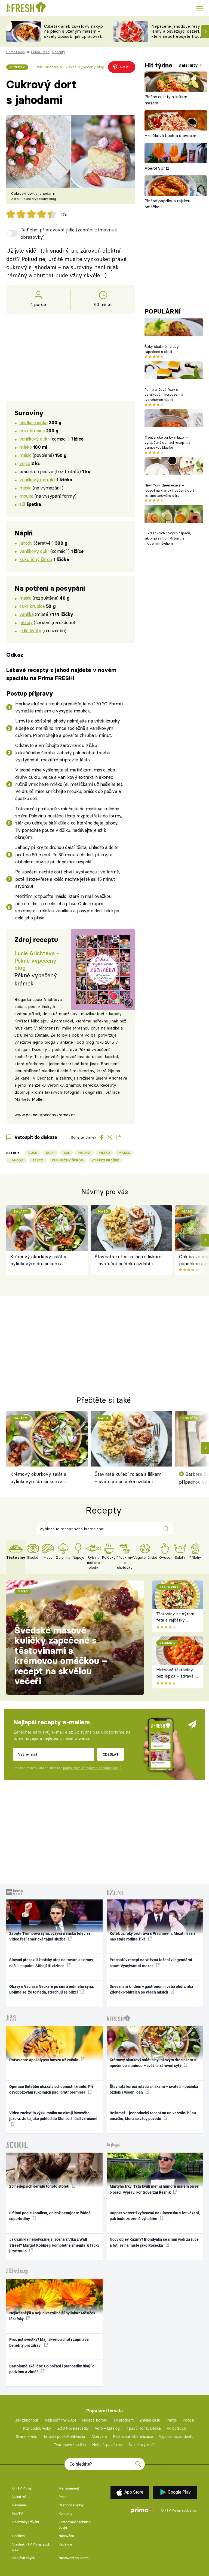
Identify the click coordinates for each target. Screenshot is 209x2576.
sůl (22, 504)
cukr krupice (32, 431)
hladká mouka (33, 422)
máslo (25, 455)
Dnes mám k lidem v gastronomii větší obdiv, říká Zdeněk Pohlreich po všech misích (151, 1989)
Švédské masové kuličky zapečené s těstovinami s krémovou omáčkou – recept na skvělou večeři (61, 1656)
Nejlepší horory (95, 2420)
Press (63, 2497)
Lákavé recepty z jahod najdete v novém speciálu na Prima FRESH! (61, 674)
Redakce (65, 2544)
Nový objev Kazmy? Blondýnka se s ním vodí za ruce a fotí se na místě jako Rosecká (154, 2242)
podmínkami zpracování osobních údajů (92, 1768)
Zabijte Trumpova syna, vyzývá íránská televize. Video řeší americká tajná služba (50, 1936)
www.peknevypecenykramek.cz (45, 1115)
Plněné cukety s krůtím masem (166, 100)
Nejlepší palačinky (107, 2445)
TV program (124, 2420)
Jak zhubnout (27, 2420)
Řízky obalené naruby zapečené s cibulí (162, 349)
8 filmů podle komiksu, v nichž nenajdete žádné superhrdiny (50, 2216)
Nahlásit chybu (24, 2558)
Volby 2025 (176, 2428)
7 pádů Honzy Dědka (143, 2428)
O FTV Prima (22, 2488)
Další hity (189, 65)
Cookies (19, 2536)
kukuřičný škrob (36, 559)
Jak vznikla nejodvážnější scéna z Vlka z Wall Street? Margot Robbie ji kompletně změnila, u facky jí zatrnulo (54, 2245)
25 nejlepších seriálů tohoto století (40, 2186)
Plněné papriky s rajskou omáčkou (167, 204)
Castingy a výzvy (71, 2505)
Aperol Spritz (157, 168)
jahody (26, 543)
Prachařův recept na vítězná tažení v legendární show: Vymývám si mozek (151, 1963)
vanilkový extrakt (37, 480)
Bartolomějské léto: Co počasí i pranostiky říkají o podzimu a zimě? (52, 2369)
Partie (172, 2420)
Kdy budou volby (37, 2428)
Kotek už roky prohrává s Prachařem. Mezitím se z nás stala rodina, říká (153, 1936)
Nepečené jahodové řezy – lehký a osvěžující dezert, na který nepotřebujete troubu (179, 31)
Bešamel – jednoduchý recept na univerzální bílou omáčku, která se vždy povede (153, 2116)
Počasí (188, 2420)
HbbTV (18, 2514)
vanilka (26, 614)
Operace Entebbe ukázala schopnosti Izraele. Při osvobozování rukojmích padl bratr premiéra (51, 2089)
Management (69, 2488)
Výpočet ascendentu (176, 2436)
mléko (25, 447)
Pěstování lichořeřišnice (133, 2436)
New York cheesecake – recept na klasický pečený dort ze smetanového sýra (169, 490)
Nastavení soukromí (74, 2558)
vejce (25, 463)
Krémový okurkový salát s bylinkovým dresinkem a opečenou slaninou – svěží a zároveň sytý (40, 1261)
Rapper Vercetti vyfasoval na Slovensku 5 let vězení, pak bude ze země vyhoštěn (155, 2216)
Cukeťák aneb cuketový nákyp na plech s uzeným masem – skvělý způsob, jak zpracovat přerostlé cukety (73, 34)
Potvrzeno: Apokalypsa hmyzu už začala (44, 2060)
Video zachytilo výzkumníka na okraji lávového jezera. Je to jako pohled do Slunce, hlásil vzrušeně (53, 2116)
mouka (26, 496)
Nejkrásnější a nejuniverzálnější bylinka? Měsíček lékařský (52, 2316)
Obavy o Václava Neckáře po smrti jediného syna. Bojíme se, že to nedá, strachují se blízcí (52, 1989)
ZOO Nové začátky (73, 2428)
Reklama (19, 2505)
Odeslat (111, 1754)
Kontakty (65, 2514)
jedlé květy (30, 630)
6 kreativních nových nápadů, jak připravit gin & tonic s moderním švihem (168, 538)
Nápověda (66, 2536)
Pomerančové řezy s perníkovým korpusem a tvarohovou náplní (164, 395)
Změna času (150, 2420)
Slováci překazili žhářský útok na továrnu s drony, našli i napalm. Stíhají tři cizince (51, 1963)
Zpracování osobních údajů (75, 2525)
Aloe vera (99, 2436)
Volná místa (21, 2497)
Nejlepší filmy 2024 (60, 2420)
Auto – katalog (107, 2428)
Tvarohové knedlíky (70, 2445)
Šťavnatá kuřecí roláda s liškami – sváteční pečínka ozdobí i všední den (129, 1261)
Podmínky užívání (26, 2522)
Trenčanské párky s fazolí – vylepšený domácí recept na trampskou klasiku (167, 442)
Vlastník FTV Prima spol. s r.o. (31, 2547)
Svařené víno (27, 2436)
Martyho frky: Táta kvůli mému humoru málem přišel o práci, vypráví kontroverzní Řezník (155, 2189)
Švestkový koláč (142, 2445)
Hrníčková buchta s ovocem (171, 136)
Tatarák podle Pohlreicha (64, 2436)
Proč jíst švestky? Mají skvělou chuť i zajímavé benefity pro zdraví (49, 2342)
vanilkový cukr (34, 439)
